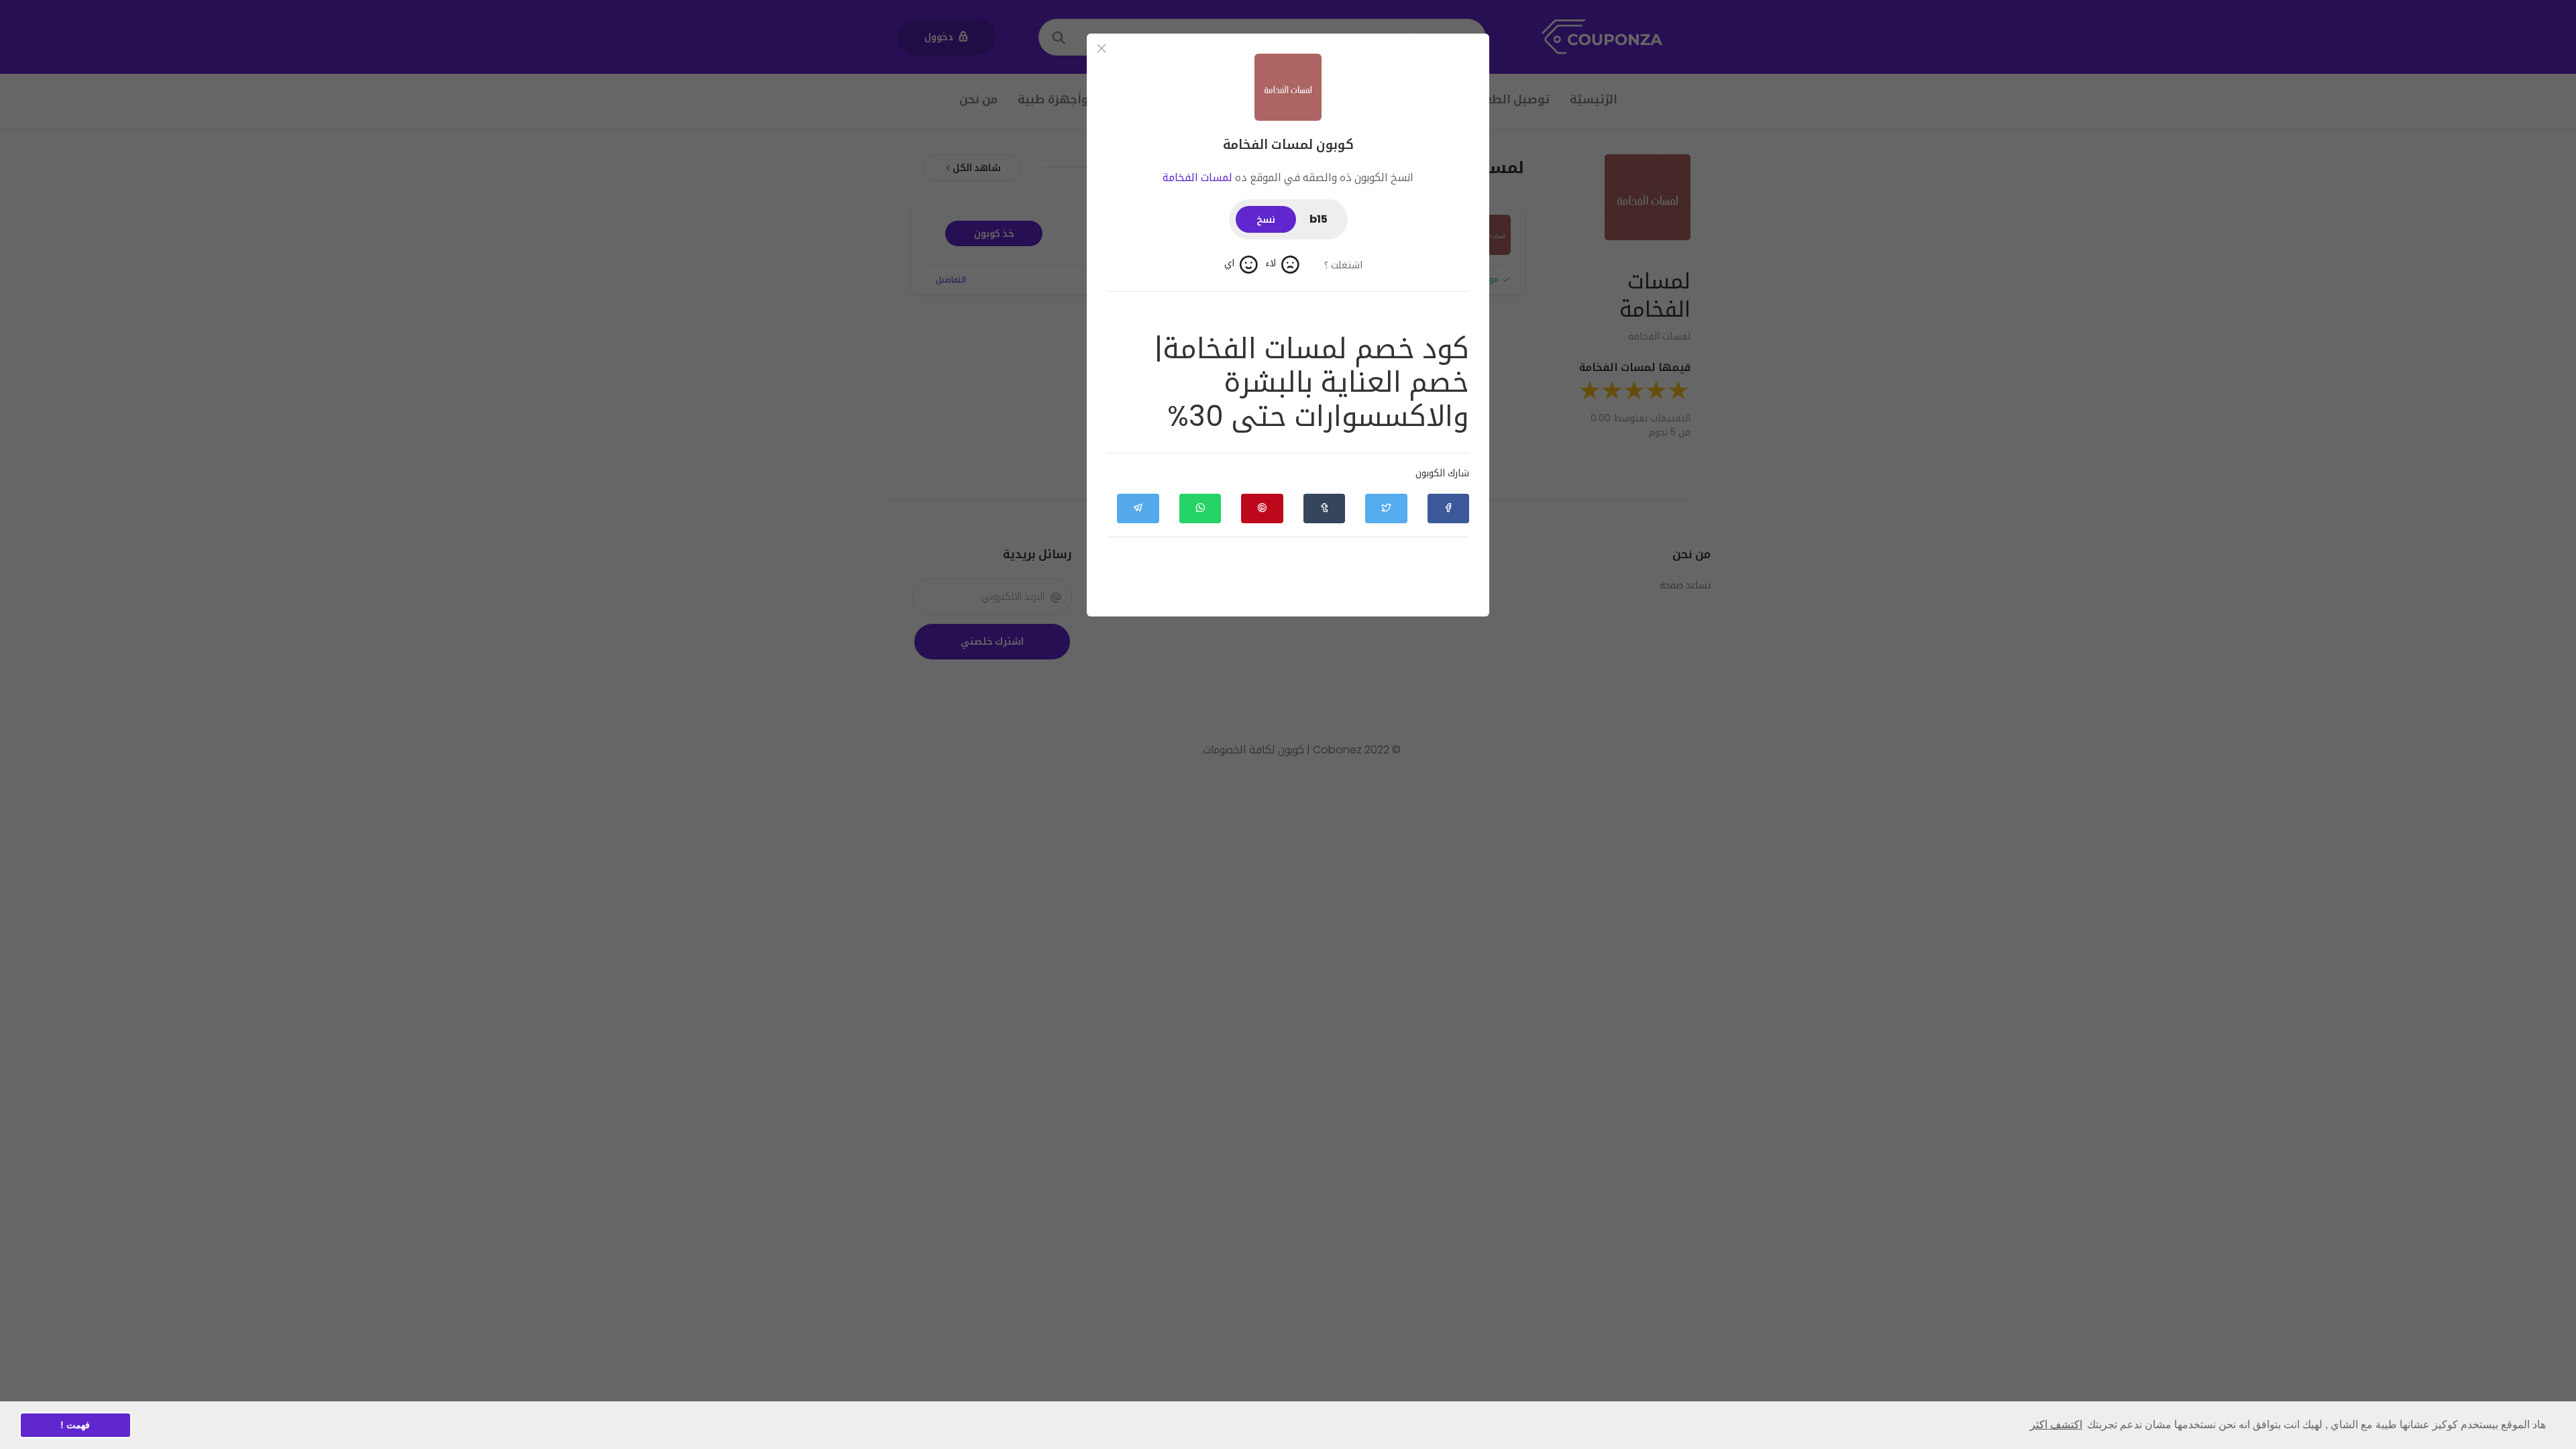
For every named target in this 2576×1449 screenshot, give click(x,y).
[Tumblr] (1324, 508)
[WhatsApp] (1200, 508)
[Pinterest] (1262, 508)
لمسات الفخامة (1197, 177)
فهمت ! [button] (75, 1425)
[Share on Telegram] (1138, 508)
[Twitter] (1386, 508)
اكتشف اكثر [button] (2056, 1425)
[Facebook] (1448, 508)
